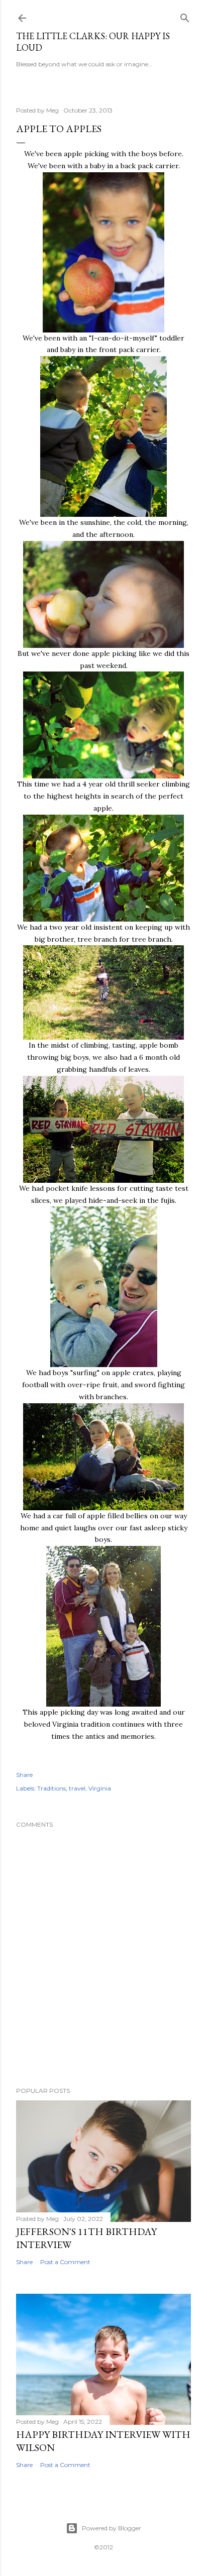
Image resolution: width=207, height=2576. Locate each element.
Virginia (100, 1788)
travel (77, 1788)
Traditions (51, 1788)
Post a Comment (65, 2262)
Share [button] (24, 1775)
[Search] (185, 16)
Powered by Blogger (112, 2528)
